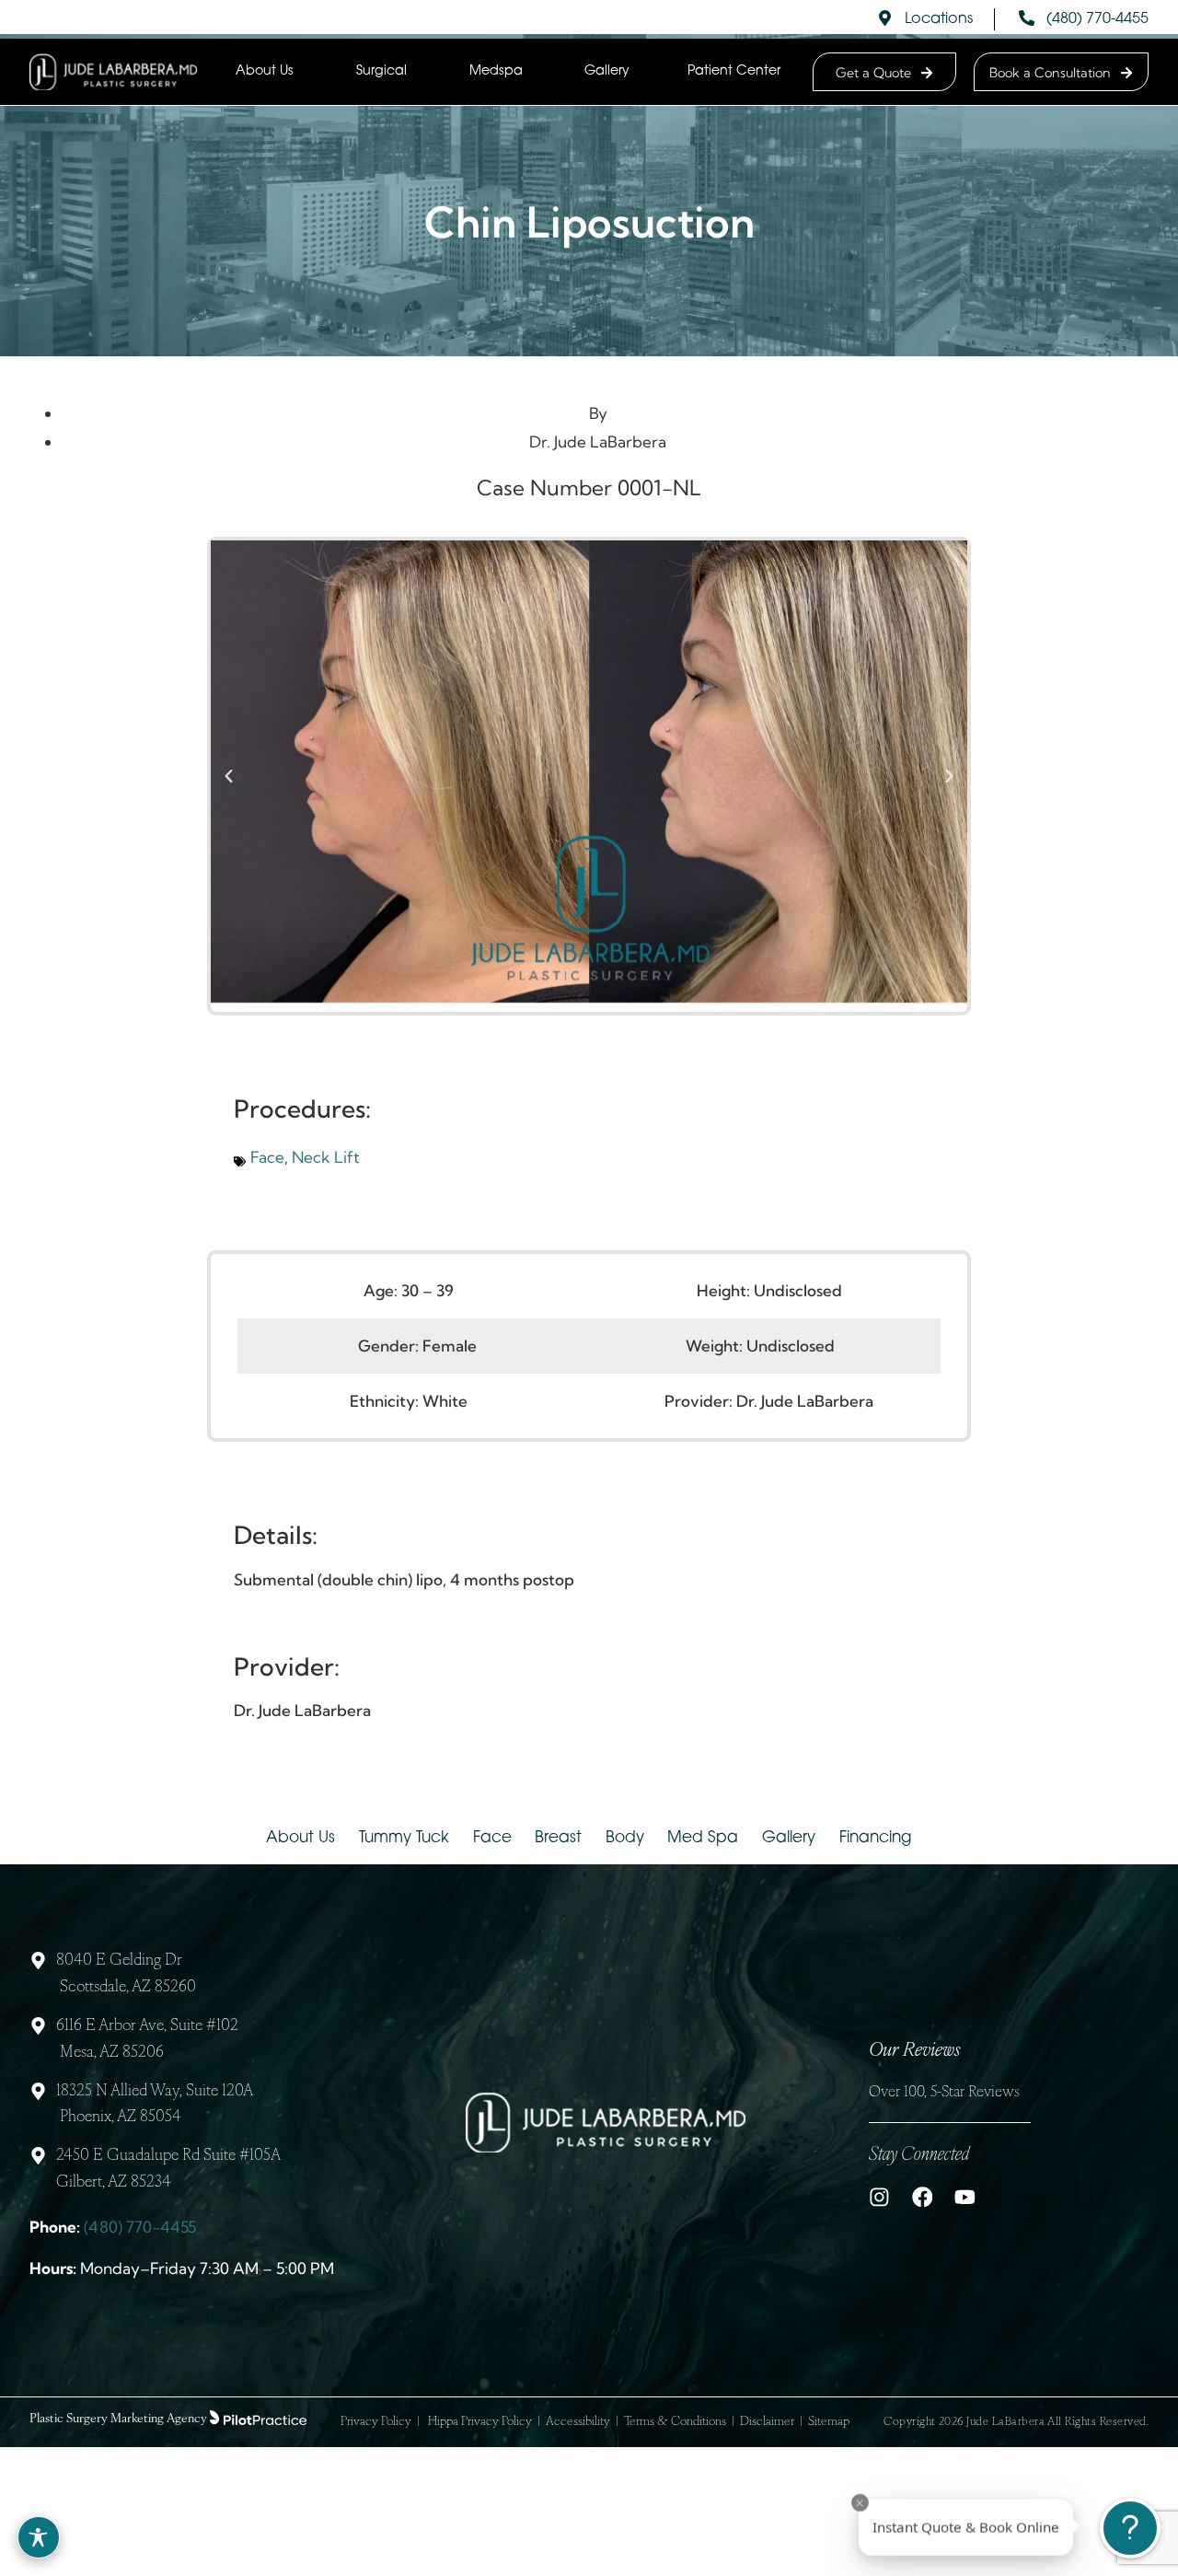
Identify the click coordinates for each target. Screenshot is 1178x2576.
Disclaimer (767, 2422)
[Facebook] (923, 2197)
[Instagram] (879, 2197)
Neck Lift (326, 1157)
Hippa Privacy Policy (480, 2422)
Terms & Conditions (675, 2422)
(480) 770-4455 (140, 2227)
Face (267, 1157)
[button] (229, 777)
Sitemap (829, 2422)
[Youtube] (965, 2197)
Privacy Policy (376, 2422)
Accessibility (578, 2422)
